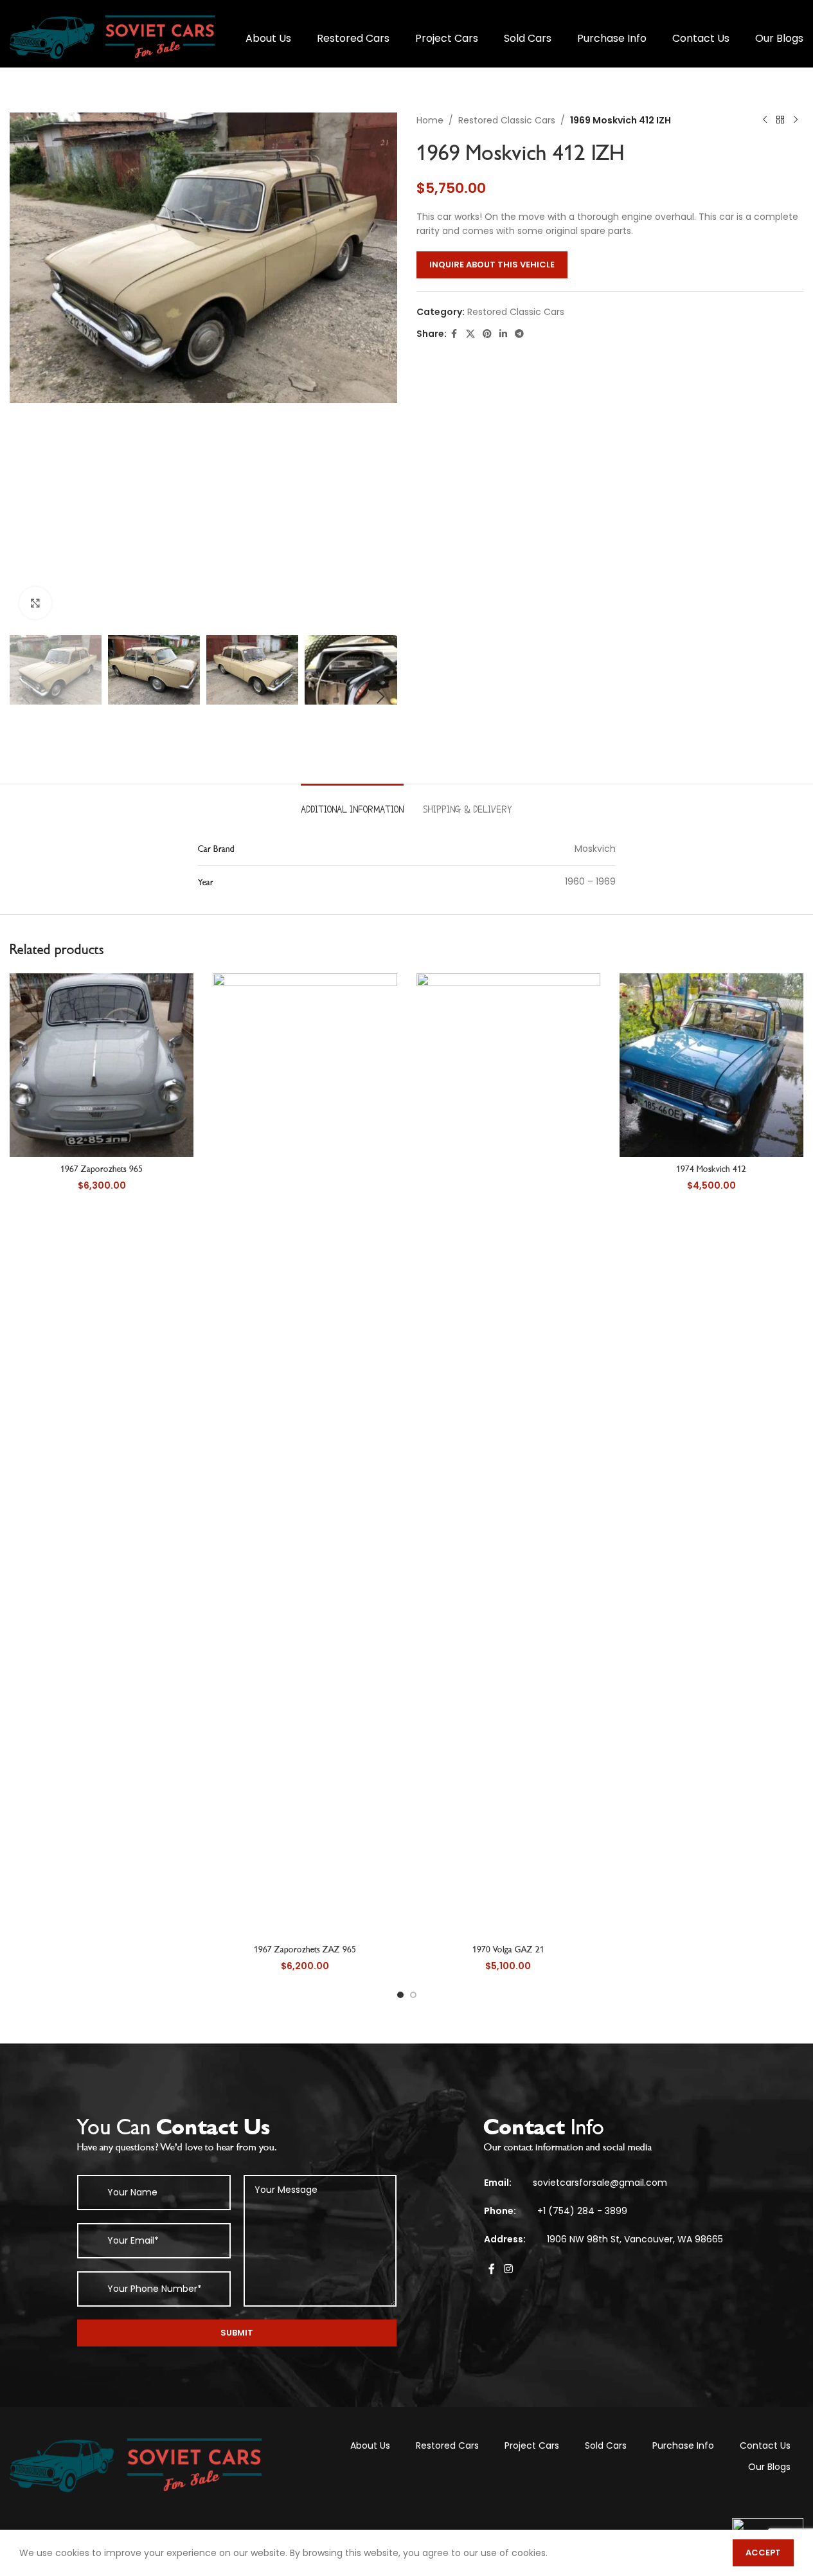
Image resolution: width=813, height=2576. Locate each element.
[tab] (352, 803)
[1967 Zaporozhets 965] (102, 1065)
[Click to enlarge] (35, 603)
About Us (370, 2445)
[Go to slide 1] (400, 1995)
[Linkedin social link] (503, 334)
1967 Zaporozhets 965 (102, 1169)
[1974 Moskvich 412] (711, 1065)
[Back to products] (780, 120)
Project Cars (532, 2445)
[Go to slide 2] (413, 1995)
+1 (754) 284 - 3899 (582, 2211)
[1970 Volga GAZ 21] (508, 1455)
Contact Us (765, 2445)
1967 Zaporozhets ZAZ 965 (305, 1950)
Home (430, 120)
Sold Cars (606, 2445)
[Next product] (796, 120)
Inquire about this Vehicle (492, 265)
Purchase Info (683, 2445)
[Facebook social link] (454, 334)
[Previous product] (765, 120)
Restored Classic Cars (507, 120)
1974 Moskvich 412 (711, 1169)
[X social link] (470, 334)
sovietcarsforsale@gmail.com (600, 2183)
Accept (763, 2553)
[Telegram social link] (519, 334)
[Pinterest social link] (487, 334)
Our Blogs (769, 2467)
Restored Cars (447, 2445)
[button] (26, 697)
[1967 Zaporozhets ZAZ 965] (305, 1455)
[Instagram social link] (508, 2270)
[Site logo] (112, 38)
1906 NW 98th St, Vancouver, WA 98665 (635, 2239)
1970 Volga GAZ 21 (508, 1950)
